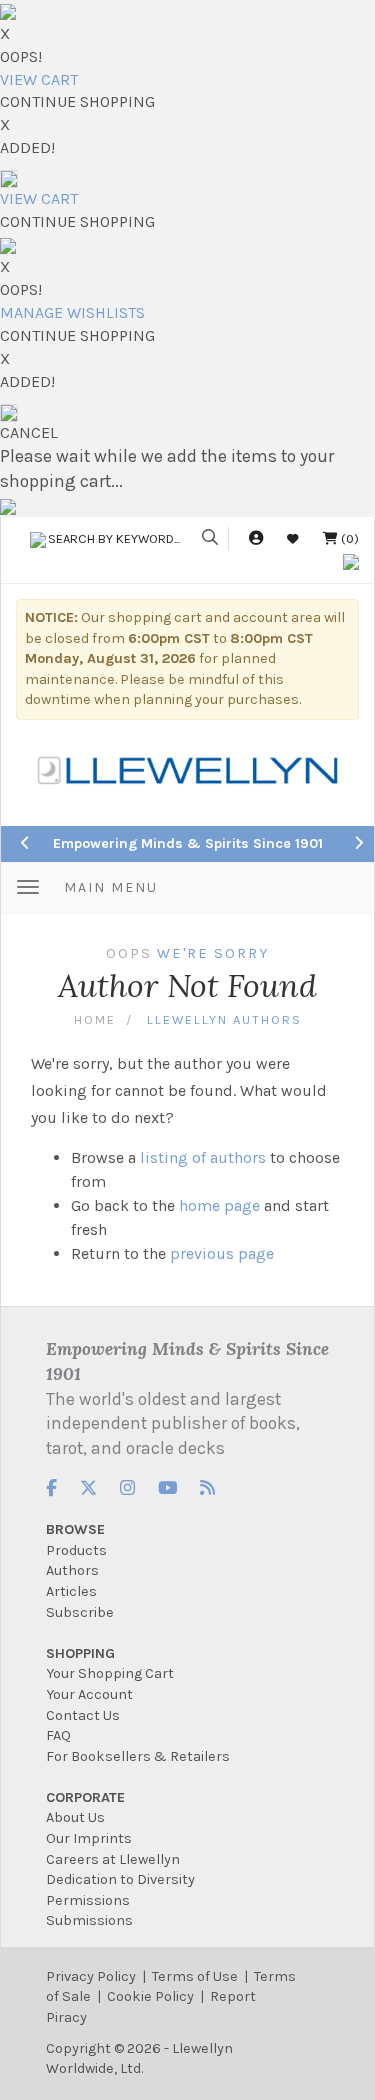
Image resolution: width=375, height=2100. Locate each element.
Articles (71, 1591)
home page (219, 1205)
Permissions (88, 1900)
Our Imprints (89, 1838)
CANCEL (29, 432)
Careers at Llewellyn (113, 1859)
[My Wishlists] (293, 538)
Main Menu (111, 887)
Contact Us (83, 1715)
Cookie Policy (150, 1996)
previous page (222, 1253)
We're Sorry (213, 953)
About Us (75, 1817)
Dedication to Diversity (120, 1879)
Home (95, 1019)
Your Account (89, 1694)
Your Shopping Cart (110, 1673)
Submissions (89, 1920)
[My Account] (256, 538)
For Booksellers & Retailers (138, 1756)
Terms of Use (195, 1976)
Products (76, 1550)
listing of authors (203, 1157)
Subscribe (80, 1612)
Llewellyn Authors (224, 1019)
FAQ (58, 1735)
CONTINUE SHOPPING (77, 101)
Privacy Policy (91, 1976)
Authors (72, 1570)
